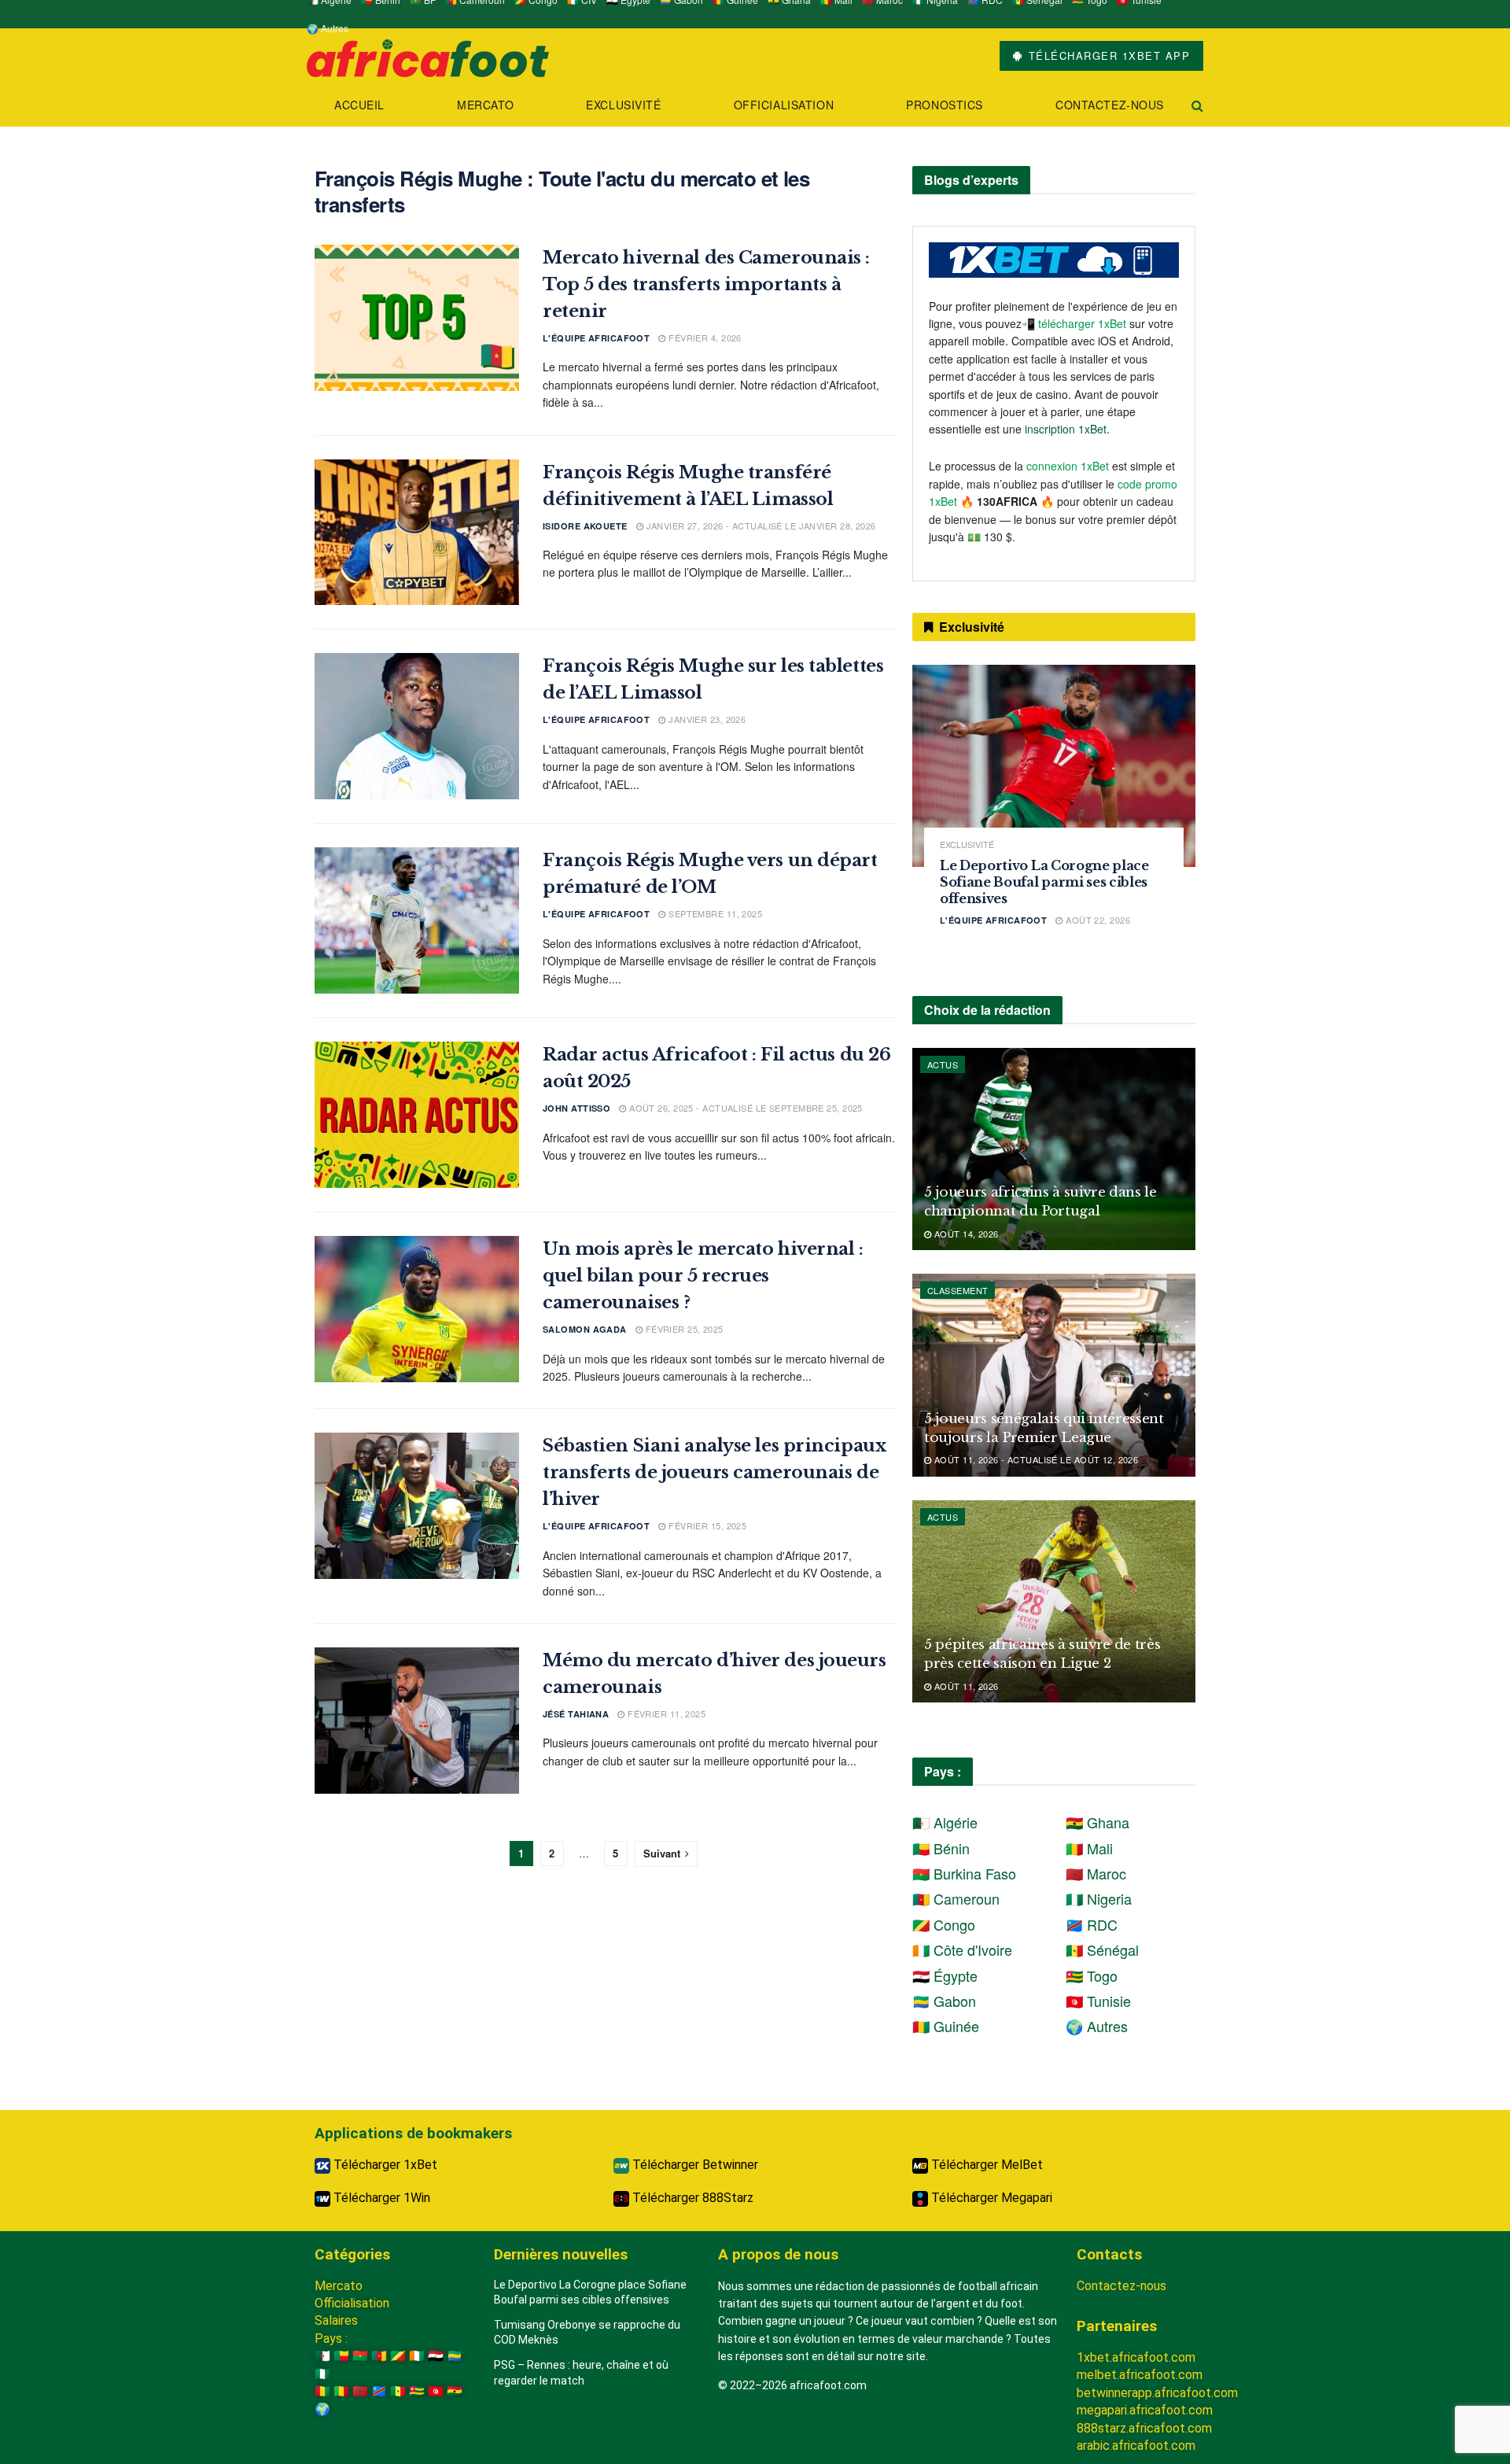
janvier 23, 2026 (706, 719)
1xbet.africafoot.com (1136, 2357)
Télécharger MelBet (985, 2165)
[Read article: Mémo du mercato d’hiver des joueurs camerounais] (417, 1721)
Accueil (359, 105)
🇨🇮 (417, 2356)
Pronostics (945, 105)
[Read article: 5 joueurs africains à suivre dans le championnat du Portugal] (1054, 1149)
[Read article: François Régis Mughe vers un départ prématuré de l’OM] (417, 920)
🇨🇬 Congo (944, 1924)
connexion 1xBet (1068, 466)
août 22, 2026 (1097, 920)
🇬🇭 (455, 2391)
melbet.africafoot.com (1140, 2375)
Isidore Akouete (585, 526)
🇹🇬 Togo (1092, 1975)
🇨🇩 (379, 2391)
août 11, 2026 (965, 1686)
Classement (958, 1290)
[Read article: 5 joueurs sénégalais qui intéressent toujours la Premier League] (1054, 1375)
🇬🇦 (455, 2356)
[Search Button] (1197, 105)
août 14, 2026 (965, 1234)
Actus (943, 1064)
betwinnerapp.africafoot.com (1157, 2393)
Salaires (336, 2320)
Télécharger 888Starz (691, 2198)
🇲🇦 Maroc (1096, 1873)
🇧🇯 (341, 2356)
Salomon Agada (585, 1329)
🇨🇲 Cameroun (956, 1898)
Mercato (485, 105)
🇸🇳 (398, 2391)
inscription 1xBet (1066, 429)
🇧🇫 (360, 2356)
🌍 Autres (328, 28)
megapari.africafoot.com (1145, 2410)
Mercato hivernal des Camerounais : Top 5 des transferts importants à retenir (706, 284)
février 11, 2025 (665, 1713)
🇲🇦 (360, 2391)
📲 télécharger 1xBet (1075, 323)
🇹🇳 (436, 2391)
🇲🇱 (341, 2391)
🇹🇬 (417, 2391)
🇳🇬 (322, 2374)
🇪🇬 (436, 2356)
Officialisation (784, 105)
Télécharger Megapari (990, 2198)
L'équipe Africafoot (596, 338)
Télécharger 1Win (380, 2198)
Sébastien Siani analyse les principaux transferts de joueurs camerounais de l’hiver (714, 1472)
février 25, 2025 (683, 1329)
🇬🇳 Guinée (946, 2026)
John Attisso (576, 1108)
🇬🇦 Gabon (944, 2001)
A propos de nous (778, 2254)
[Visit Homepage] (428, 56)
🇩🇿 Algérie (945, 1822)
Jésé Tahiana (576, 1714)
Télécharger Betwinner (694, 2165)
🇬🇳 (322, 2391)
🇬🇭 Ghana (1098, 1822)
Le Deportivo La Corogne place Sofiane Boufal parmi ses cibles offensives (1044, 882)
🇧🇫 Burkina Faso (964, 1873)
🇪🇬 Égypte (945, 1975)
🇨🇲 (379, 2356)
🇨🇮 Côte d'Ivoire (962, 1949)
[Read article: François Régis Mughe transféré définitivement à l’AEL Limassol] (417, 533)
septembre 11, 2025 (714, 913)
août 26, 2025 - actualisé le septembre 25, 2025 (745, 1108)
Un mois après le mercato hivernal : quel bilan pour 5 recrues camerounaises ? (703, 1276)
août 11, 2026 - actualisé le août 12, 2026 (1035, 1459)
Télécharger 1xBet (384, 2165)
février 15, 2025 (706, 1525)
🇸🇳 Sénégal (1102, 1949)
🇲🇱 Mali (1089, 1848)
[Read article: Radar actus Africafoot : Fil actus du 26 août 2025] (417, 1115)
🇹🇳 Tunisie (1098, 2001)
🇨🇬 (398, 2356)
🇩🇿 (322, 2356)
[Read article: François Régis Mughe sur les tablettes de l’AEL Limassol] (417, 726)
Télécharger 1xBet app (1107, 55)
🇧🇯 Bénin (941, 1848)
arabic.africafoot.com (1136, 2446)
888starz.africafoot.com (1144, 2428)
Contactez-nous (1110, 105)
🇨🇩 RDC (1092, 1924)
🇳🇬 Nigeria (1099, 1898)
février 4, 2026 (704, 338)
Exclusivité (623, 105)
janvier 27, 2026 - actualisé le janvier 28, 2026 (760, 526)
